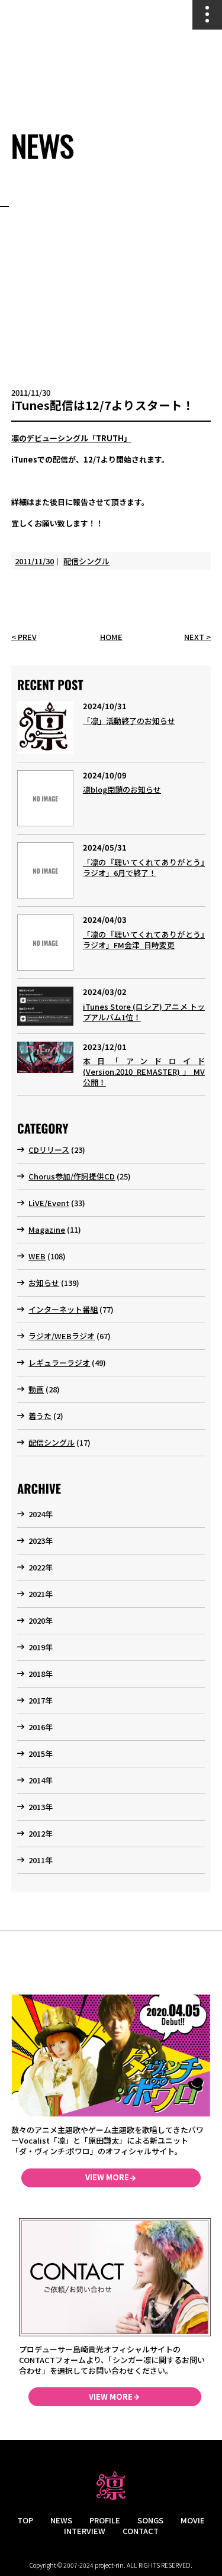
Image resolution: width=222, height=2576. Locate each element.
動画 (36, 1389)
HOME (111, 637)
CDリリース (49, 1150)
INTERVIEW (85, 2531)
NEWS (61, 2520)
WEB (37, 1256)
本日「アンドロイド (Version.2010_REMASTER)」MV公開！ (144, 1072)
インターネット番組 (63, 1309)
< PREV (24, 637)
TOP (25, 2520)
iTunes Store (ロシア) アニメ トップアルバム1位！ (144, 1012)
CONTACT (141, 2531)
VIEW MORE (107, 2177)
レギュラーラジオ (59, 1363)
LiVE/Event (49, 1203)
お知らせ (44, 1283)
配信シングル (86, 561)
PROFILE (105, 2520)
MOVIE (193, 2520)
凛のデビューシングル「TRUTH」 (71, 438)
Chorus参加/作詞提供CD (72, 1176)
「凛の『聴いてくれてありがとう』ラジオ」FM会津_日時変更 (144, 940)
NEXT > (197, 637)
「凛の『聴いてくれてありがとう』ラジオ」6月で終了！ (144, 867)
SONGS (150, 2520)
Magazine (47, 1229)
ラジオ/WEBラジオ (62, 1336)
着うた (40, 1416)
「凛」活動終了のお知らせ (129, 721)
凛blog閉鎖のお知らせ (122, 789)
